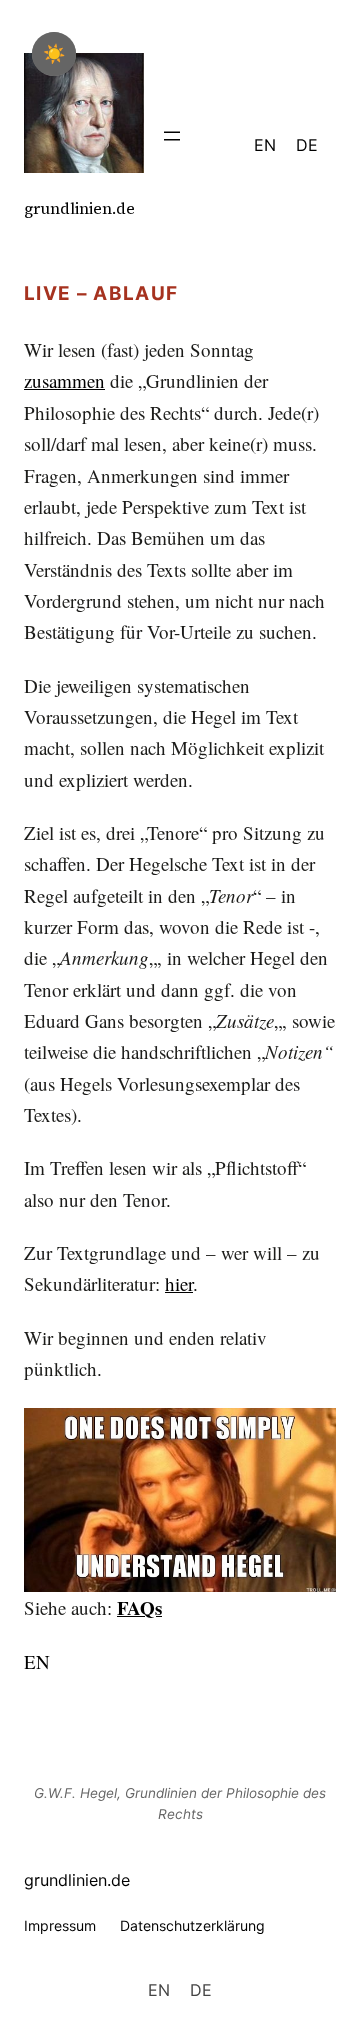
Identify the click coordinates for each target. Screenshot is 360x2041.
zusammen (64, 380)
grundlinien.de (79, 208)
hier (179, 1283)
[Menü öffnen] (172, 136)
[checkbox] (54, 54)
